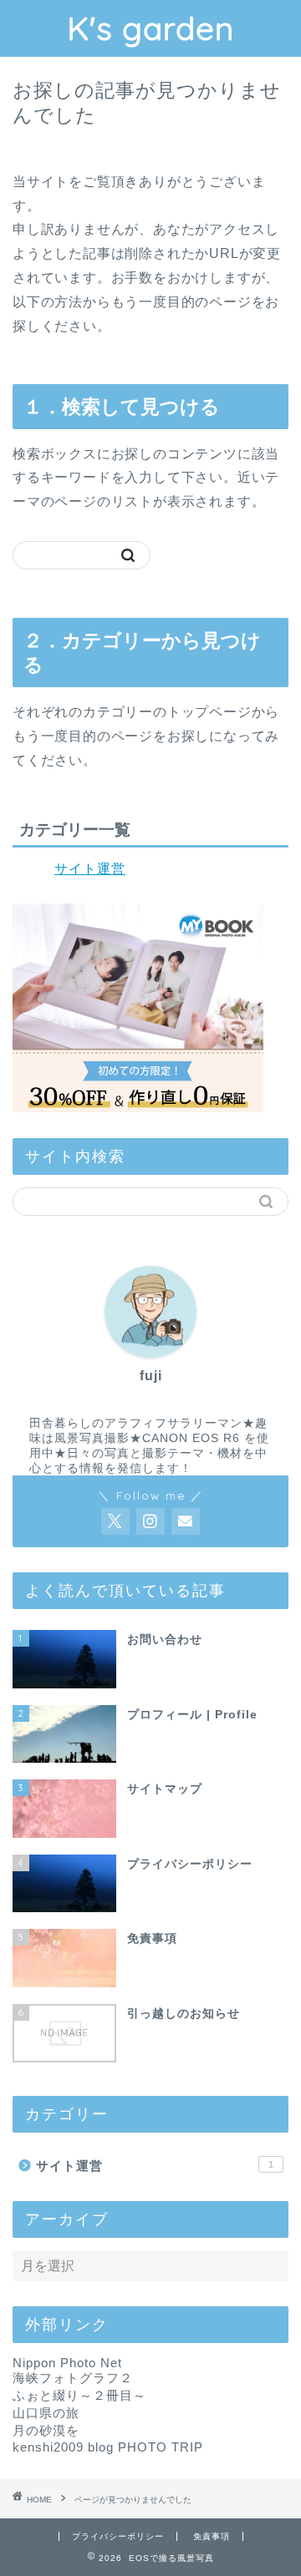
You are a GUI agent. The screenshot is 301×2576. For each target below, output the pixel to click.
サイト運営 (90, 869)
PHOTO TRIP (161, 2447)
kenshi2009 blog (63, 2447)
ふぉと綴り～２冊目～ (79, 2395)
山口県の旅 (46, 2413)
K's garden (150, 28)
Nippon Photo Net (67, 2363)
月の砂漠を (46, 2430)
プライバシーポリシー (118, 2536)
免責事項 (212, 2536)
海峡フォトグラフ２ (73, 2378)
